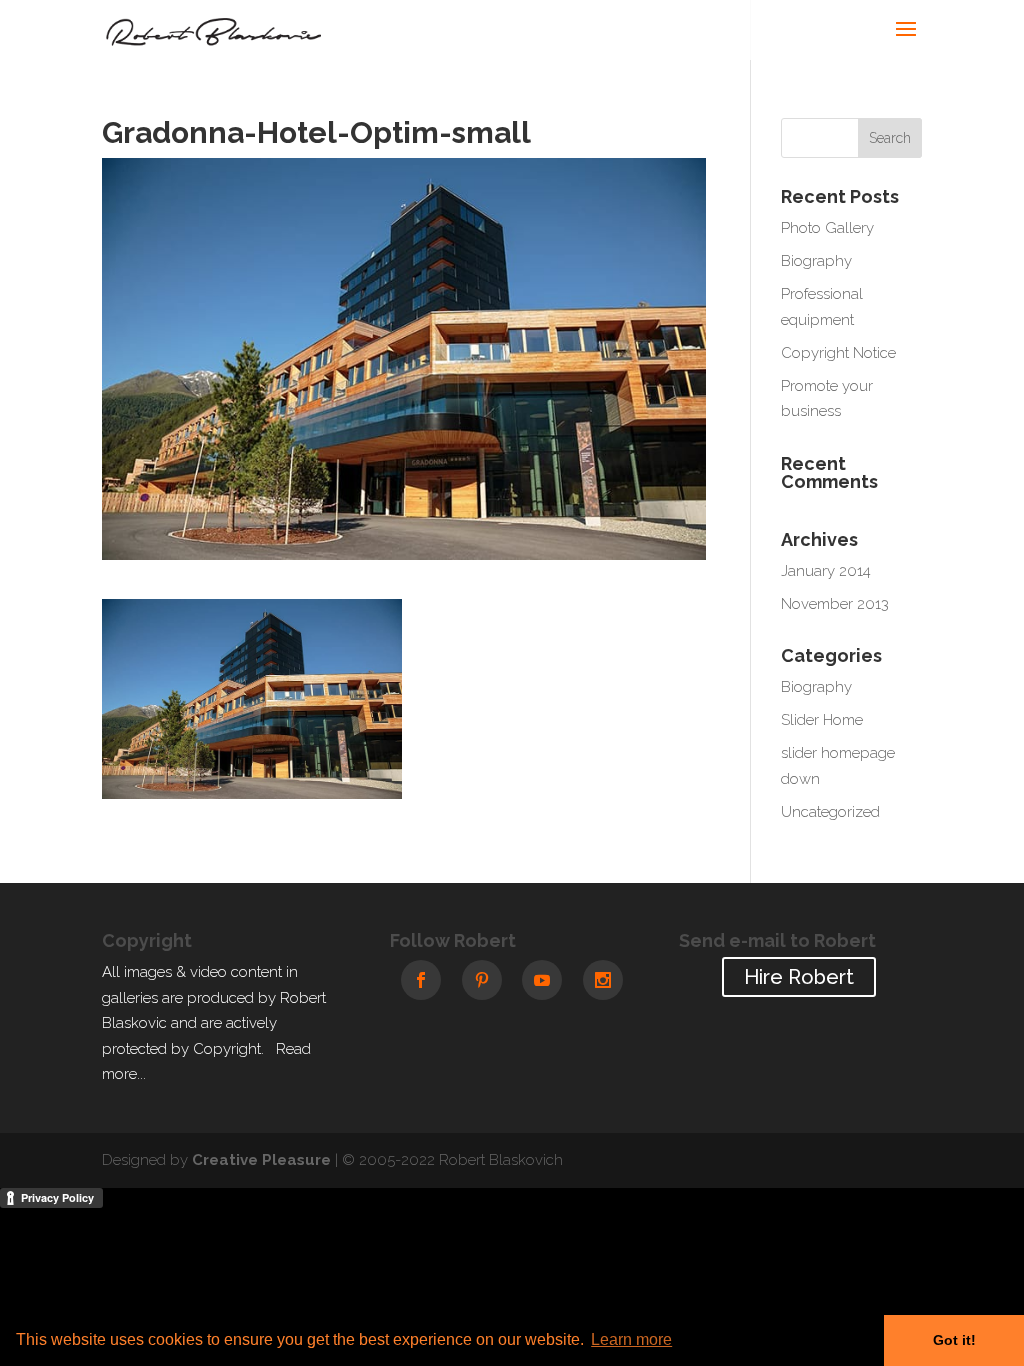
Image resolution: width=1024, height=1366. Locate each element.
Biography (816, 261)
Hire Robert (799, 977)
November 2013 (835, 604)
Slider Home (822, 720)
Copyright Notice (838, 353)
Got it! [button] (954, 1340)
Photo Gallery (827, 228)
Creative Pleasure (261, 1160)
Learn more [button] (631, 1339)
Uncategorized (830, 812)
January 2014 (826, 571)
